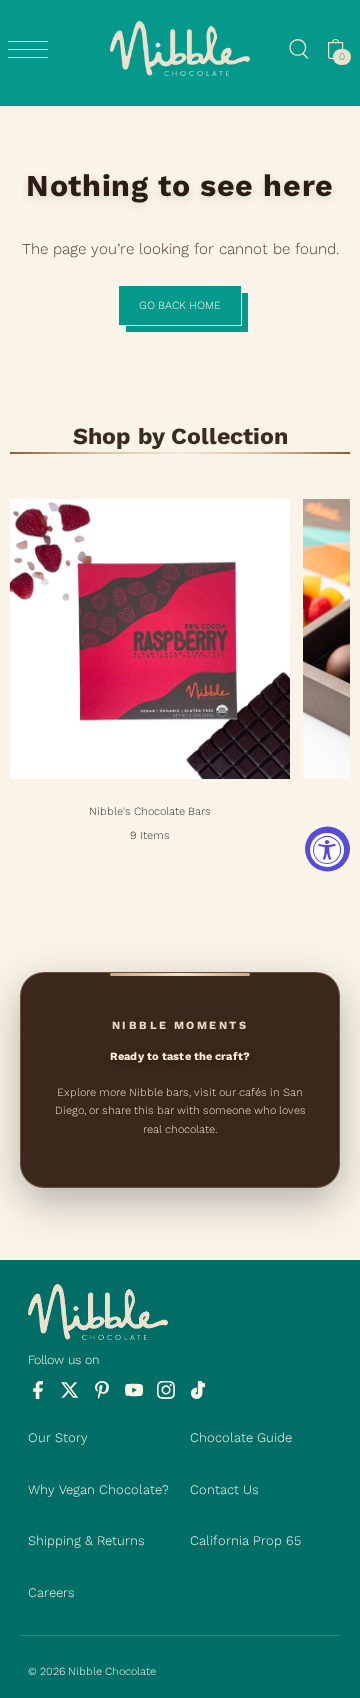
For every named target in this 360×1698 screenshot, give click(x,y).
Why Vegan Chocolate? (98, 1489)
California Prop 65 (245, 1540)
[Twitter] (69, 1390)
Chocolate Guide (241, 1437)
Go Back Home (180, 305)
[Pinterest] (101, 1390)
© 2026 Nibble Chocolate (92, 1671)
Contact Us (224, 1489)
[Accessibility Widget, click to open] (327, 849)
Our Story (58, 1437)
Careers (51, 1592)
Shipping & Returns (86, 1540)
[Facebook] (37, 1390)
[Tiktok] (197, 1390)
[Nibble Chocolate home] (180, 48)
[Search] (299, 49)
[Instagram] (165, 1390)
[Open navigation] (33, 49)
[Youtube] (133, 1390)
